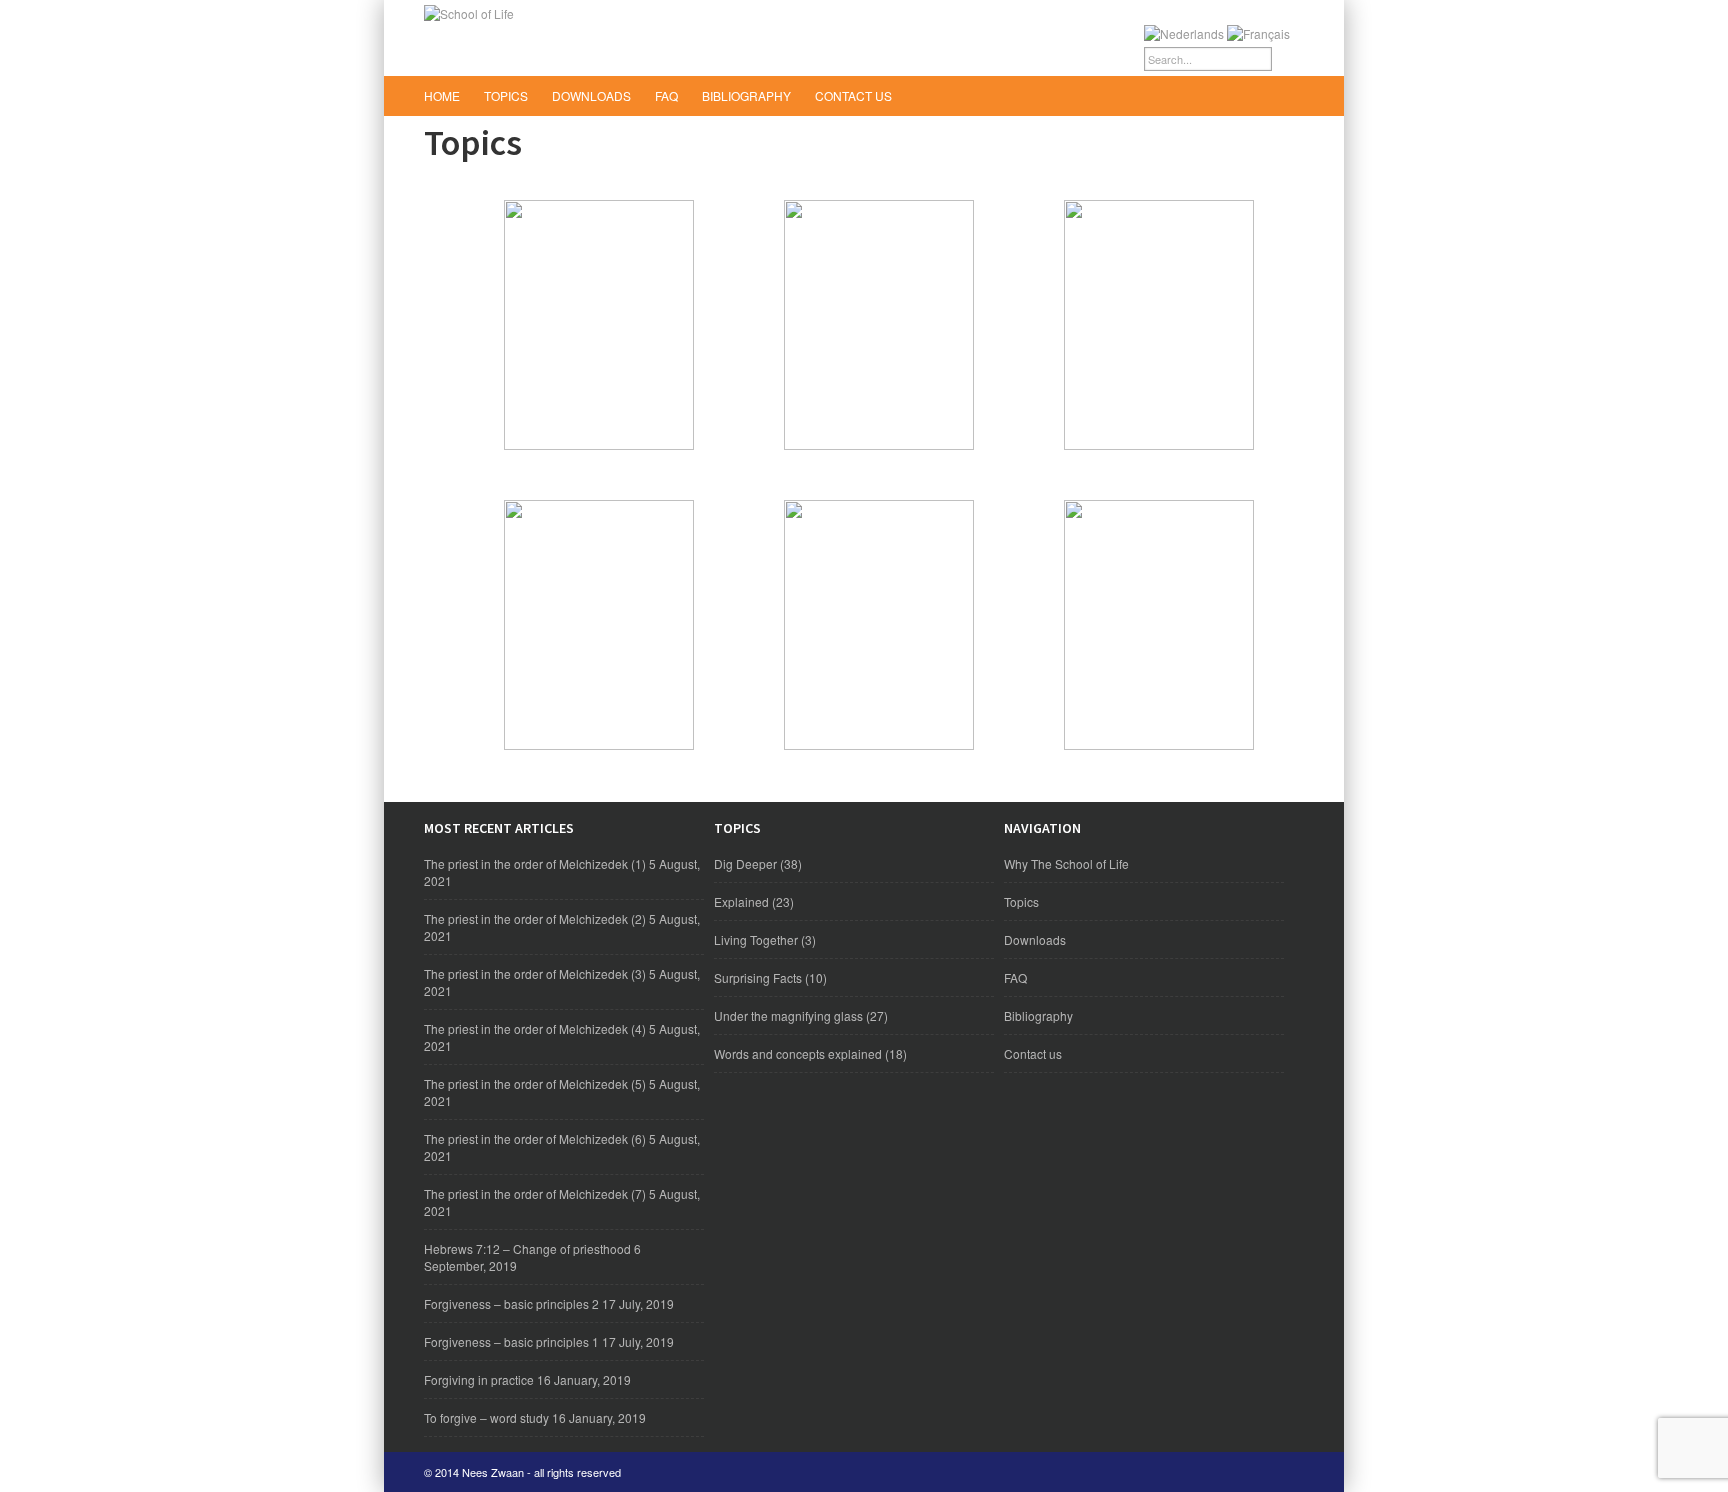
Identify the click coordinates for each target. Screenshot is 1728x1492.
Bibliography (746, 95)
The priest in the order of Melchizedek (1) (535, 863)
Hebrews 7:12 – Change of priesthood (527, 1248)
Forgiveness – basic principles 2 (511, 1303)
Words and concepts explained (798, 1053)
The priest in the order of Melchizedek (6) (535, 1138)
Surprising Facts (758, 977)
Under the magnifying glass (788, 1015)
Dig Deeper (745, 863)
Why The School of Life (1066, 863)
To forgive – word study (486, 1417)
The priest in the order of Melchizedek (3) (535, 973)
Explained (741, 901)
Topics (506, 95)
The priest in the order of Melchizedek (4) (535, 1028)
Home (442, 95)
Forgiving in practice (479, 1379)
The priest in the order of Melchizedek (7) (535, 1193)
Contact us (853, 95)
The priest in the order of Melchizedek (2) (535, 918)
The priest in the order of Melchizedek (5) (535, 1083)
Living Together (756, 939)
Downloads (591, 95)
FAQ (666, 95)
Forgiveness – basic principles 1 (511, 1341)
